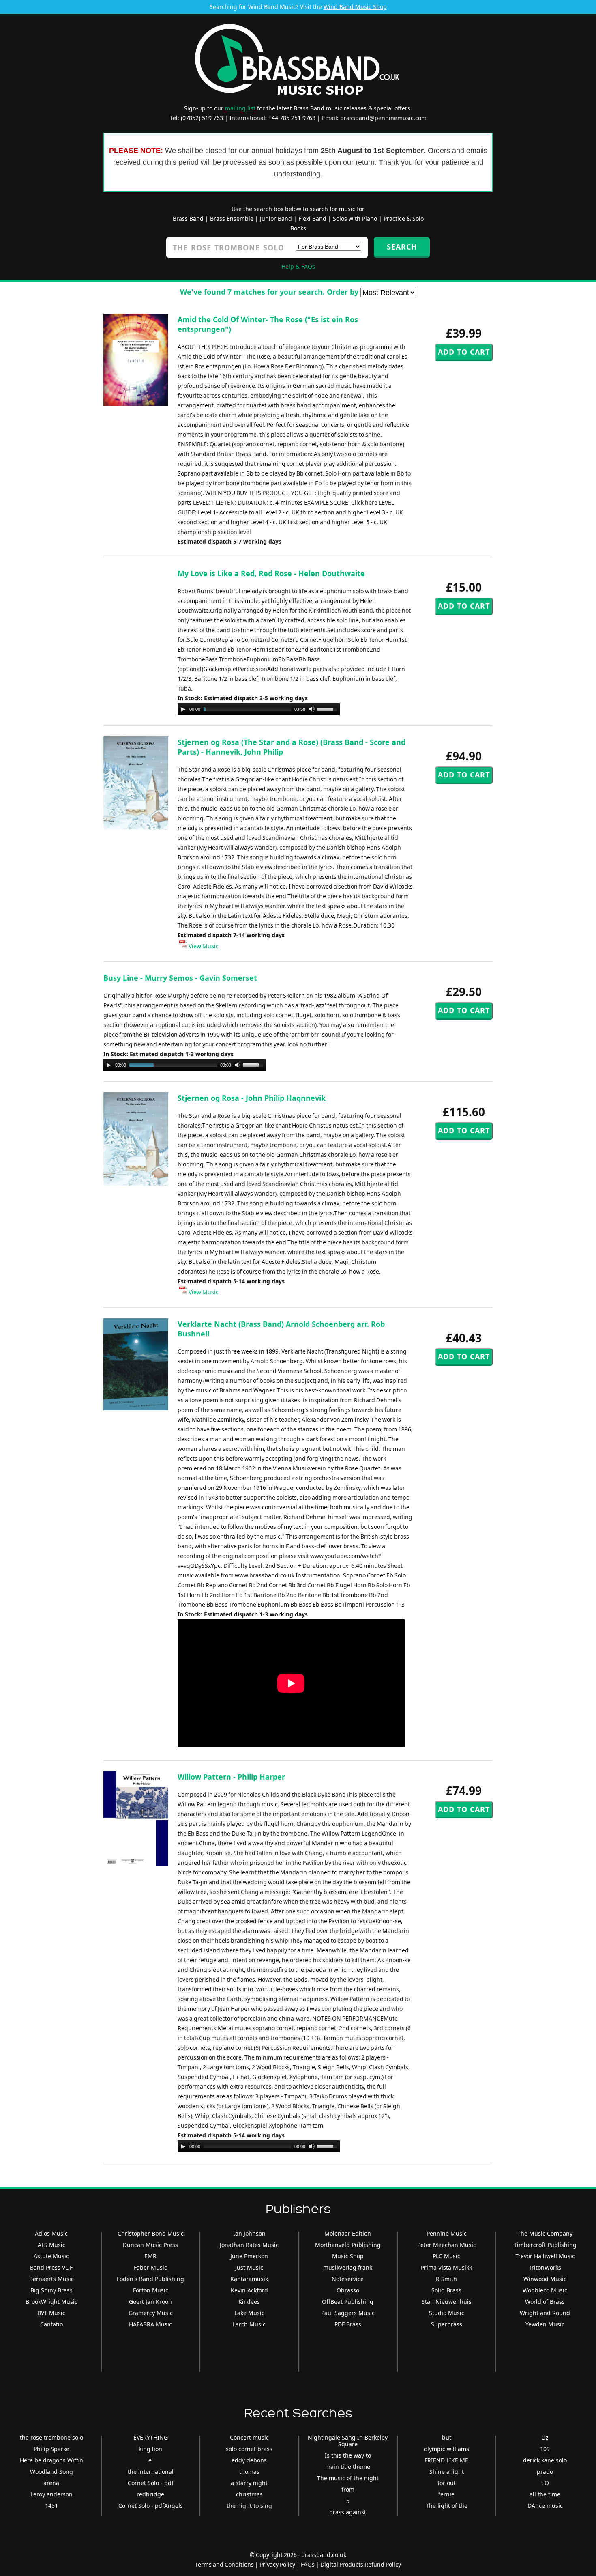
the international (151, 2472)
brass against (348, 2512)
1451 (51, 2506)
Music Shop (348, 2256)
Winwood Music (545, 2279)
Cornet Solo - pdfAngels (151, 2506)
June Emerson (249, 2256)
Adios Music (51, 2233)
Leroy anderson (51, 2494)
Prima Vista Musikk (446, 2267)
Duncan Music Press (150, 2245)
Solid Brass (446, 2290)
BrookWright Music (51, 2302)
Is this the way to (348, 2455)
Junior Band (276, 218)
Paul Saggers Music (348, 2313)
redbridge (150, 2494)
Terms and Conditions (224, 2564)
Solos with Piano (355, 218)
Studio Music (447, 2313)
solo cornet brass (249, 2449)
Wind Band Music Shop (355, 7)
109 (545, 2449)
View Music (203, 946)
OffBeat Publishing (348, 2302)
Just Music (249, 2267)
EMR (150, 2256)
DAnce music (545, 2506)
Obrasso (348, 2290)
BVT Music (51, 2313)
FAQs (308, 2564)
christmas (249, 2494)
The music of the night (348, 2478)
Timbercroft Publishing (545, 2245)
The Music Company (545, 2233)
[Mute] (312, 709)
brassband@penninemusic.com (383, 118)
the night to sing (249, 2506)
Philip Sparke (51, 2449)
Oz (545, 2437)
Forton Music (151, 2290)
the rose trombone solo (51, 2437)
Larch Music (249, 2324)
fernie (446, 2494)
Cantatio (51, 2324)
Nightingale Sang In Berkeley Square (348, 2441)
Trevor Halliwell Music (545, 2256)
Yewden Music (545, 2324)
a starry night (249, 2483)
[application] (259, 709)
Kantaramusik (249, 2279)
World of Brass (545, 2302)
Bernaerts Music (51, 2279)
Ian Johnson (249, 2233)
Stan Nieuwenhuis (447, 2302)
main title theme (348, 2467)
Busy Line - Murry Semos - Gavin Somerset (180, 978)
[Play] (183, 709)
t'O (545, 2483)
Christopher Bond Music (151, 2233)
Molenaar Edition (348, 2233)
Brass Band (188, 218)
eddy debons (249, 2460)
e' (151, 2460)
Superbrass (447, 2324)
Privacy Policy (277, 2564)
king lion (150, 2449)
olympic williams (447, 2449)
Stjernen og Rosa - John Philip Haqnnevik (252, 1098)
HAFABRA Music (150, 2324)
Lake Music (249, 2313)
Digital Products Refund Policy (361, 2564)
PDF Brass (348, 2324)
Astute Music (51, 2256)
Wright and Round (545, 2313)
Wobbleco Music (545, 2290)
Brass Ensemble (232, 218)
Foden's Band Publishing (150, 2279)
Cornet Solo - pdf (151, 2483)
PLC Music (446, 2256)
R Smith (446, 2279)
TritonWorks (545, 2267)
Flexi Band (312, 218)
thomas (249, 2472)
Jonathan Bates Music (249, 2245)
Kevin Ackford (249, 2290)
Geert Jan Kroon (150, 2302)
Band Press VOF (51, 2267)
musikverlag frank (348, 2267)
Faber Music (150, 2267)
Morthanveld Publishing (348, 2245)
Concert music (249, 2437)
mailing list (240, 108)
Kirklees (249, 2302)
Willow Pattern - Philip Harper (231, 1777)
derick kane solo (545, 2460)
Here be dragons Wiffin (51, 2460)
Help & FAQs (298, 266)
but (447, 2437)
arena (51, 2483)
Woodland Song (51, 2472)
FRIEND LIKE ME (446, 2460)
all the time (545, 2494)
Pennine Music (447, 2233)
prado (545, 2472)
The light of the (447, 2506)
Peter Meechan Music (447, 2245)
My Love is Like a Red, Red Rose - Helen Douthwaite (271, 573)
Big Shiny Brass (51, 2290)
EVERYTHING (151, 2437)
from (348, 2489)
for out (447, 2483)
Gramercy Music (151, 2313)
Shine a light (447, 2472)
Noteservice (348, 2279)
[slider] (328, 708)
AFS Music (51, 2245)
